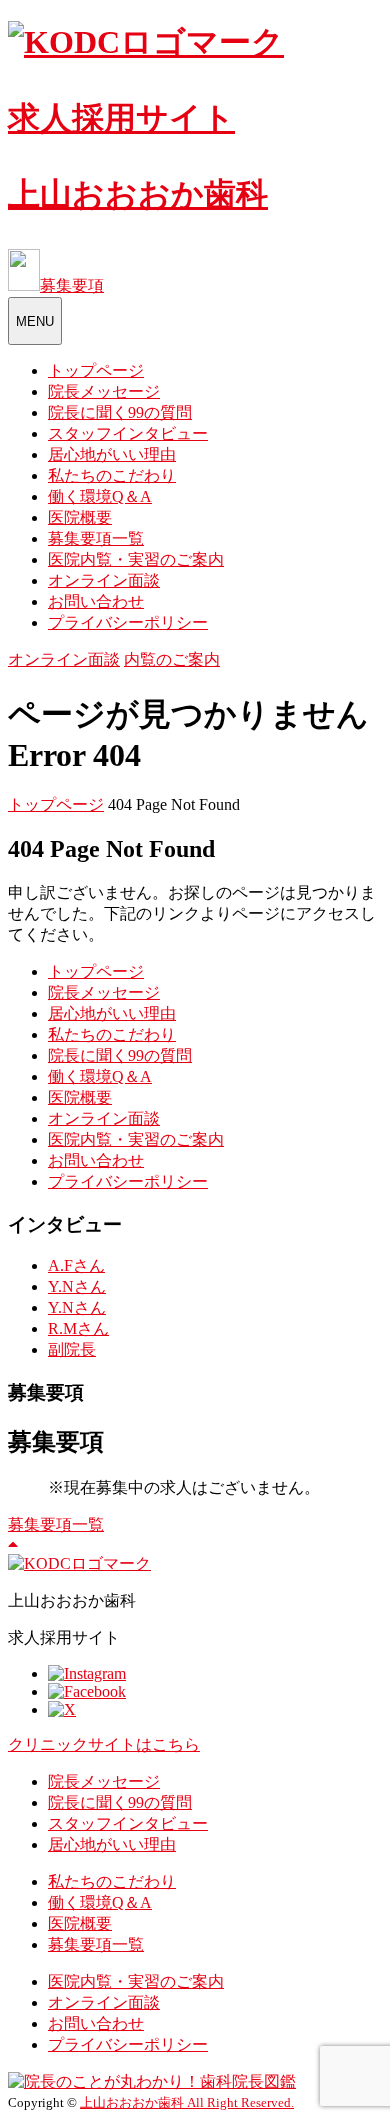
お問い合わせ (96, 601)
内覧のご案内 (172, 659)
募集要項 (72, 285)
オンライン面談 (104, 580)
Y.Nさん (77, 1286)
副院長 (72, 1349)
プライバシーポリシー (128, 622)
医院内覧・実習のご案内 (136, 559)
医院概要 (80, 517)
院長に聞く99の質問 (120, 412)
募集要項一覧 (96, 538)
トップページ (96, 370)
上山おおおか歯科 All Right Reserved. (187, 2102)
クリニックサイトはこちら (104, 1744)
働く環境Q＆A (100, 496)
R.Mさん (78, 1328)
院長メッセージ (104, 391)
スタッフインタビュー (128, 433)
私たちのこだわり (112, 475)
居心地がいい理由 (112, 454)
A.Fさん (76, 1265)
